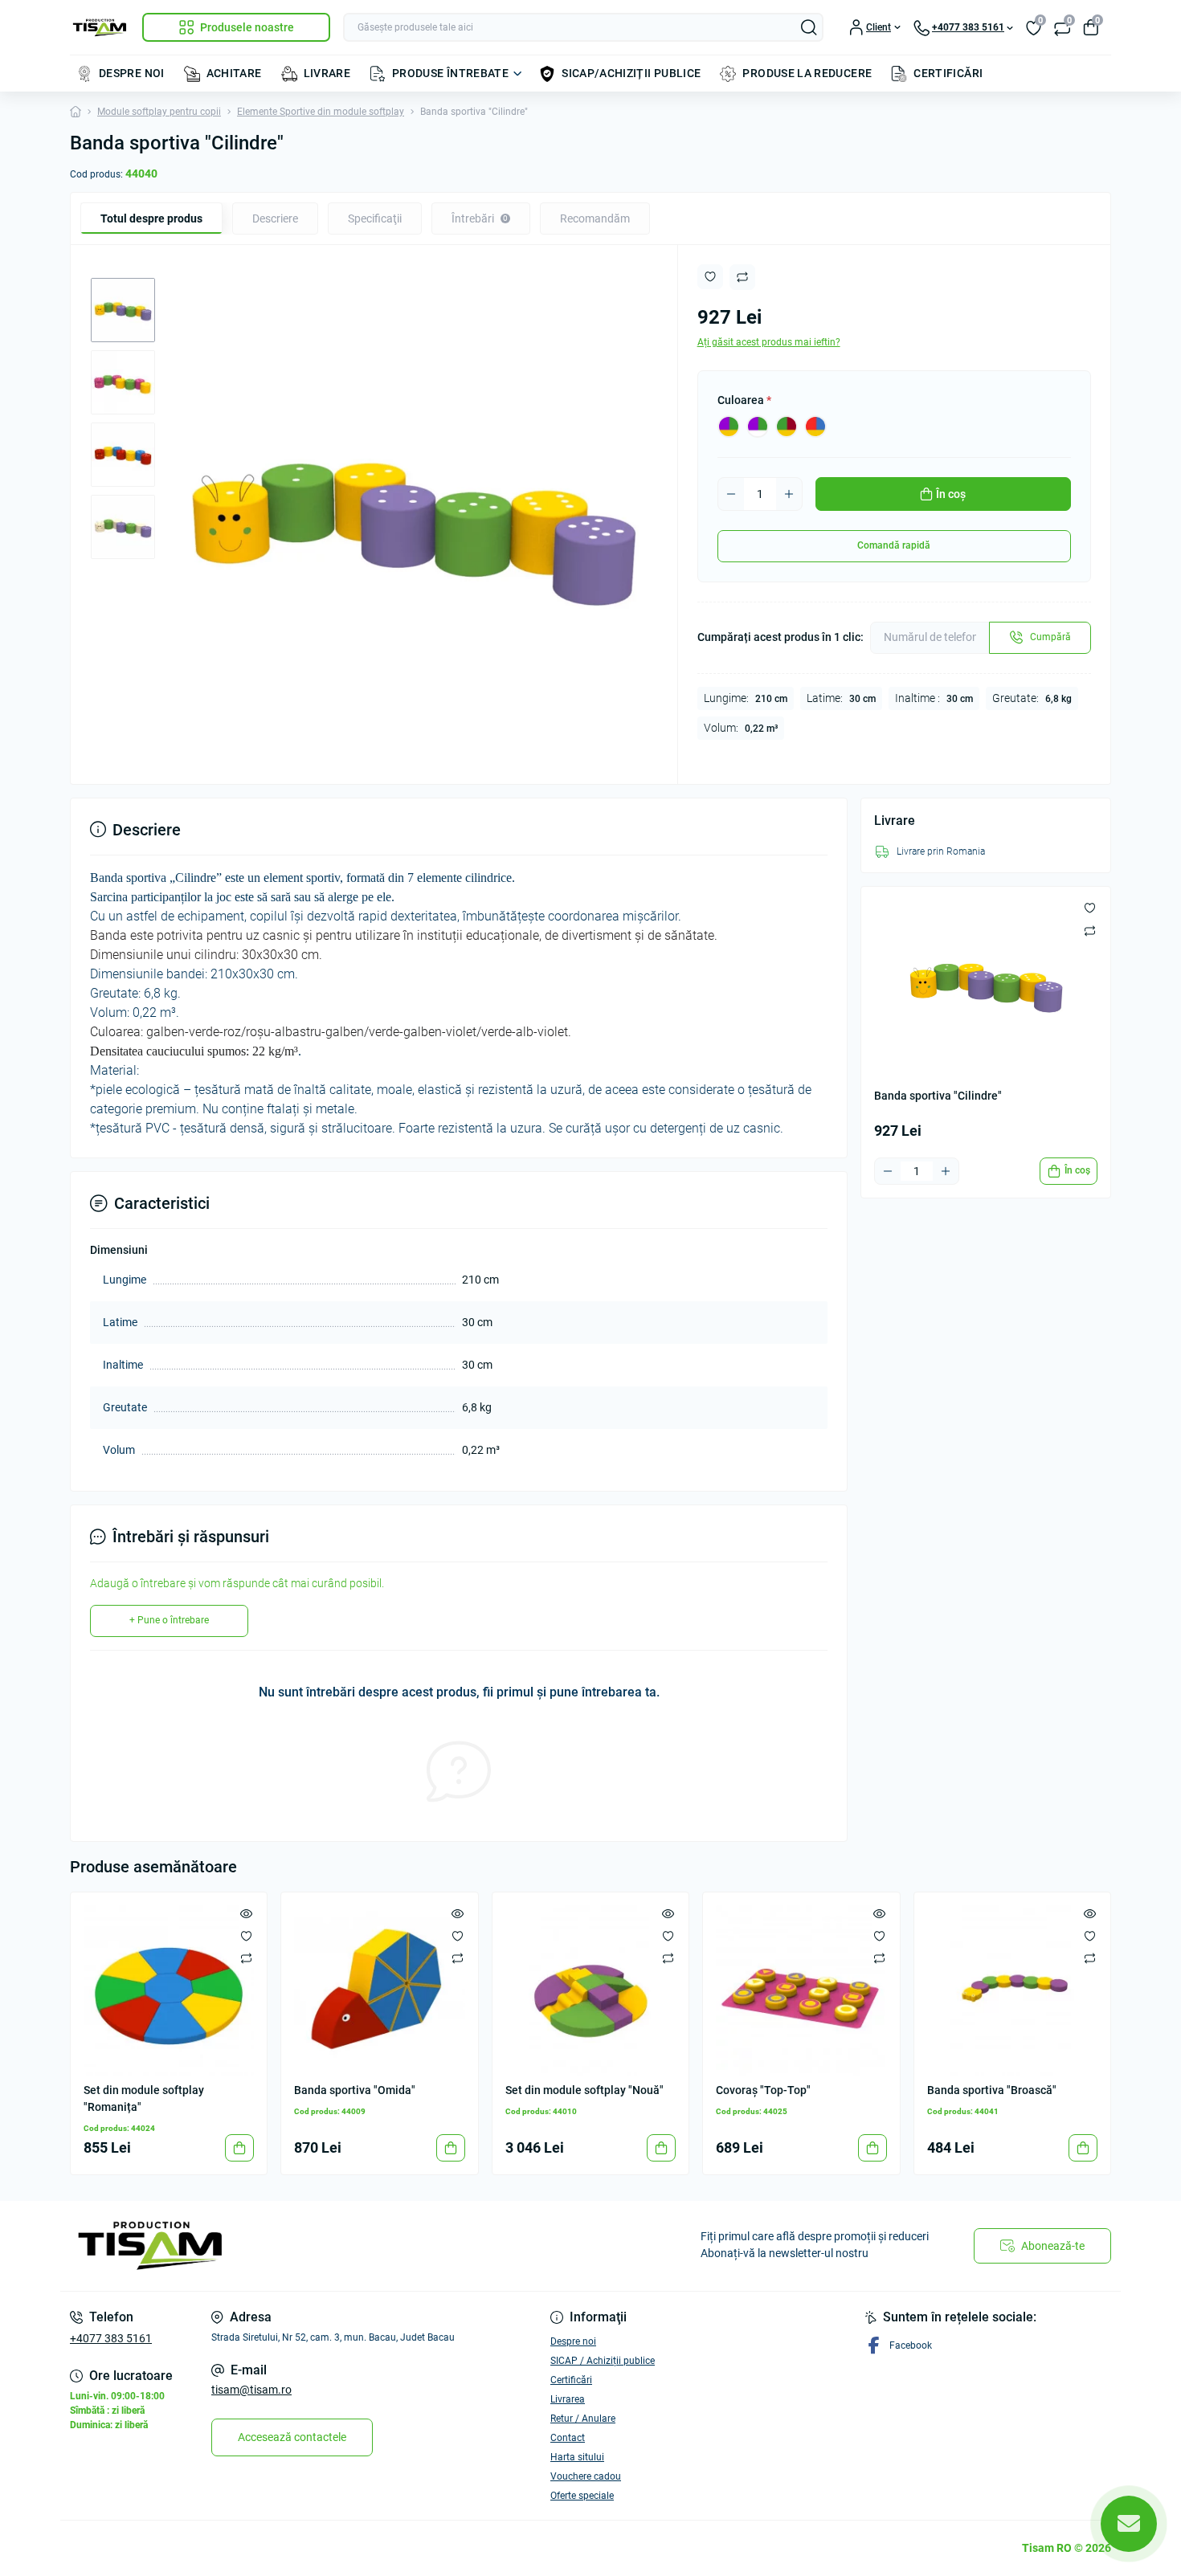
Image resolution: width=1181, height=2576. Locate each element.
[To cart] (239, 2148)
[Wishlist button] (710, 277)
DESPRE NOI (132, 73)
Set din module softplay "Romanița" (144, 2098)
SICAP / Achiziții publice (603, 2361)
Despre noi (573, 2341)
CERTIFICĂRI (948, 73)
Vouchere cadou (586, 2476)
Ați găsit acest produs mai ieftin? (769, 342)
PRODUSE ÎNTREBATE (450, 73)
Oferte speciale (582, 2496)
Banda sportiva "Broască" (992, 2090)
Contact (568, 2438)
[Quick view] (246, 1913)
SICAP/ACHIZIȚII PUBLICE (631, 73)
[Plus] (789, 494)
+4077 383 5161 (111, 2338)
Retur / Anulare (583, 2419)
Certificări (571, 2380)
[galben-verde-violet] (729, 427)
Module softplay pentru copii (159, 112)
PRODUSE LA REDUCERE (807, 73)
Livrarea (568, 2399)
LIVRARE (327, 73)
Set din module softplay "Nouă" (584, 2090)
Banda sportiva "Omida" (355, 2090)
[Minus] (731, 494)
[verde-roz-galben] (787, 427)
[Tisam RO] (325, 2246)
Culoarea (744, 400)
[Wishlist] (246, 1936)
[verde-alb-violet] (758, 427)
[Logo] (100, 28)
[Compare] (246, 1958)
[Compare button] (742, 277)
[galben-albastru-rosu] (815, 427)
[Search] (809, 27)
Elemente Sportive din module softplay (321, 112)
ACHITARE (234, 73)
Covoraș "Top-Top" (763, 2090)
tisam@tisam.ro (251, 2390)
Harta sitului (577, 2457)
